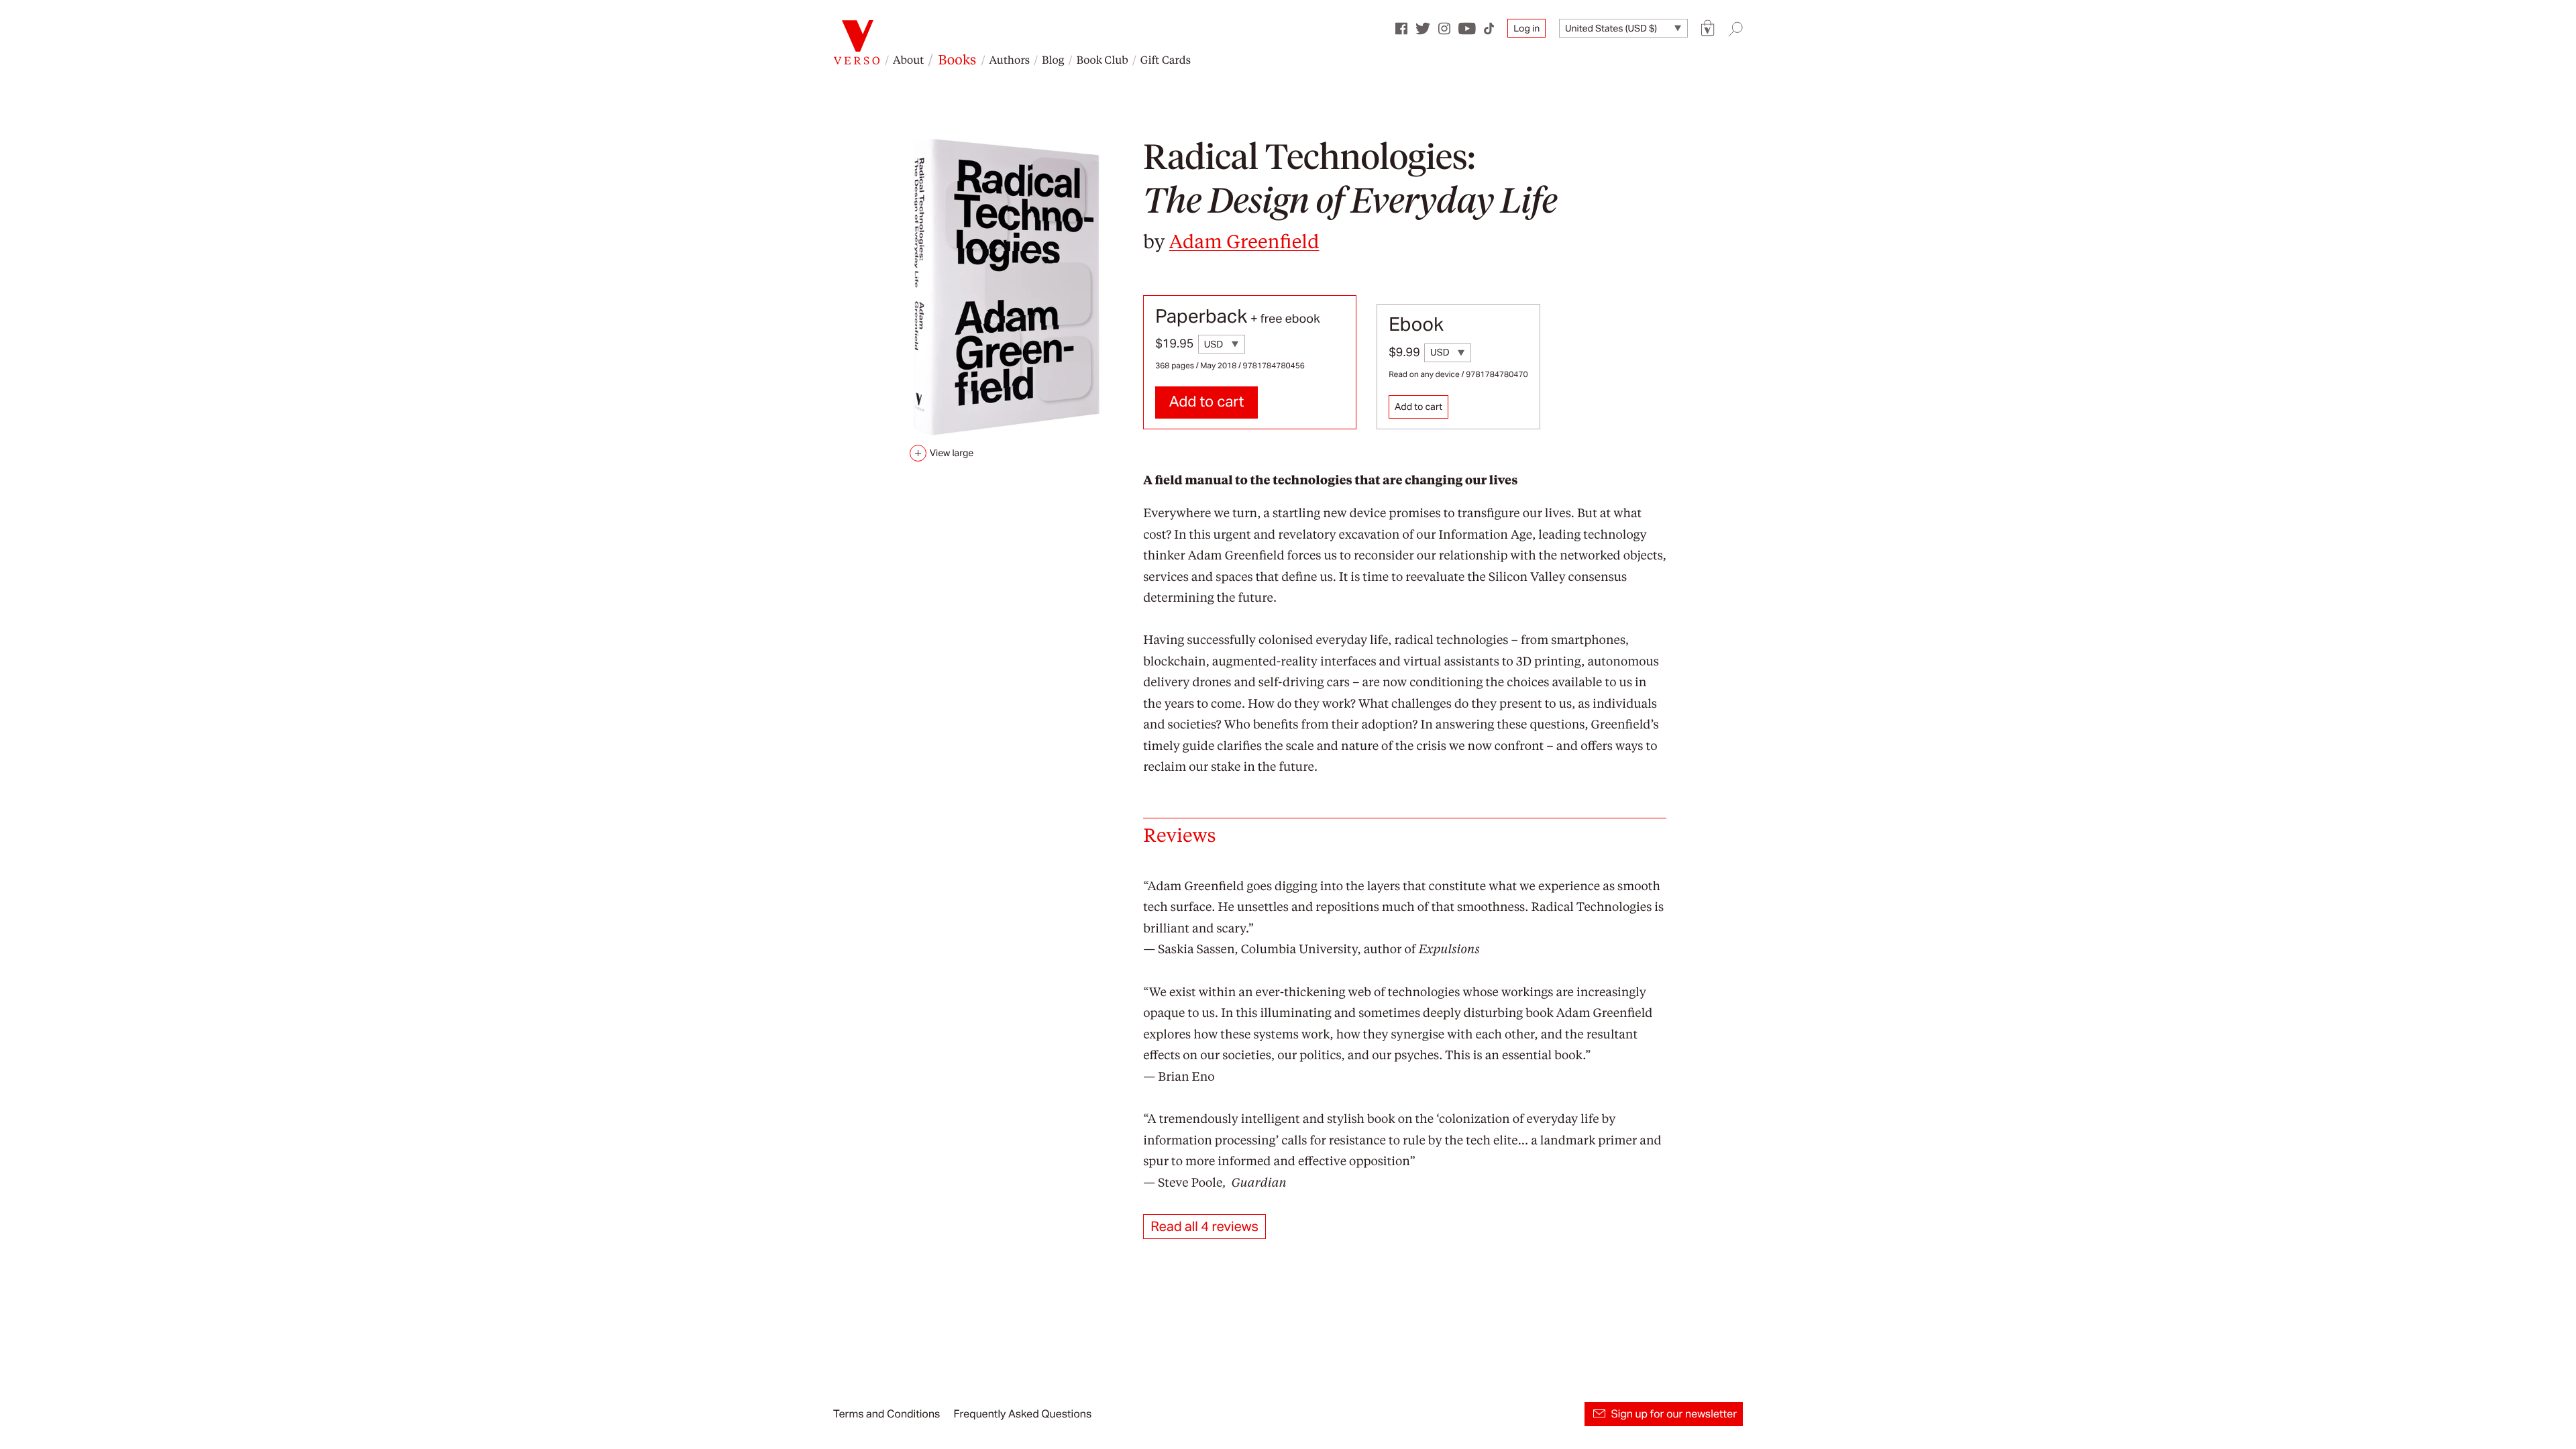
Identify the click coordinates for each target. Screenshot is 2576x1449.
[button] (1708, 29)
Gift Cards (1166, 59)
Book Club (1102, 59)
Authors (1010, 59)
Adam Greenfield (1244, 240)
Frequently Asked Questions (1022, 1414)
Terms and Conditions (887, 1414)
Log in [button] (1526, 28)
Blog (1053, 59)
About (908, 59)
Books (957, 59)
